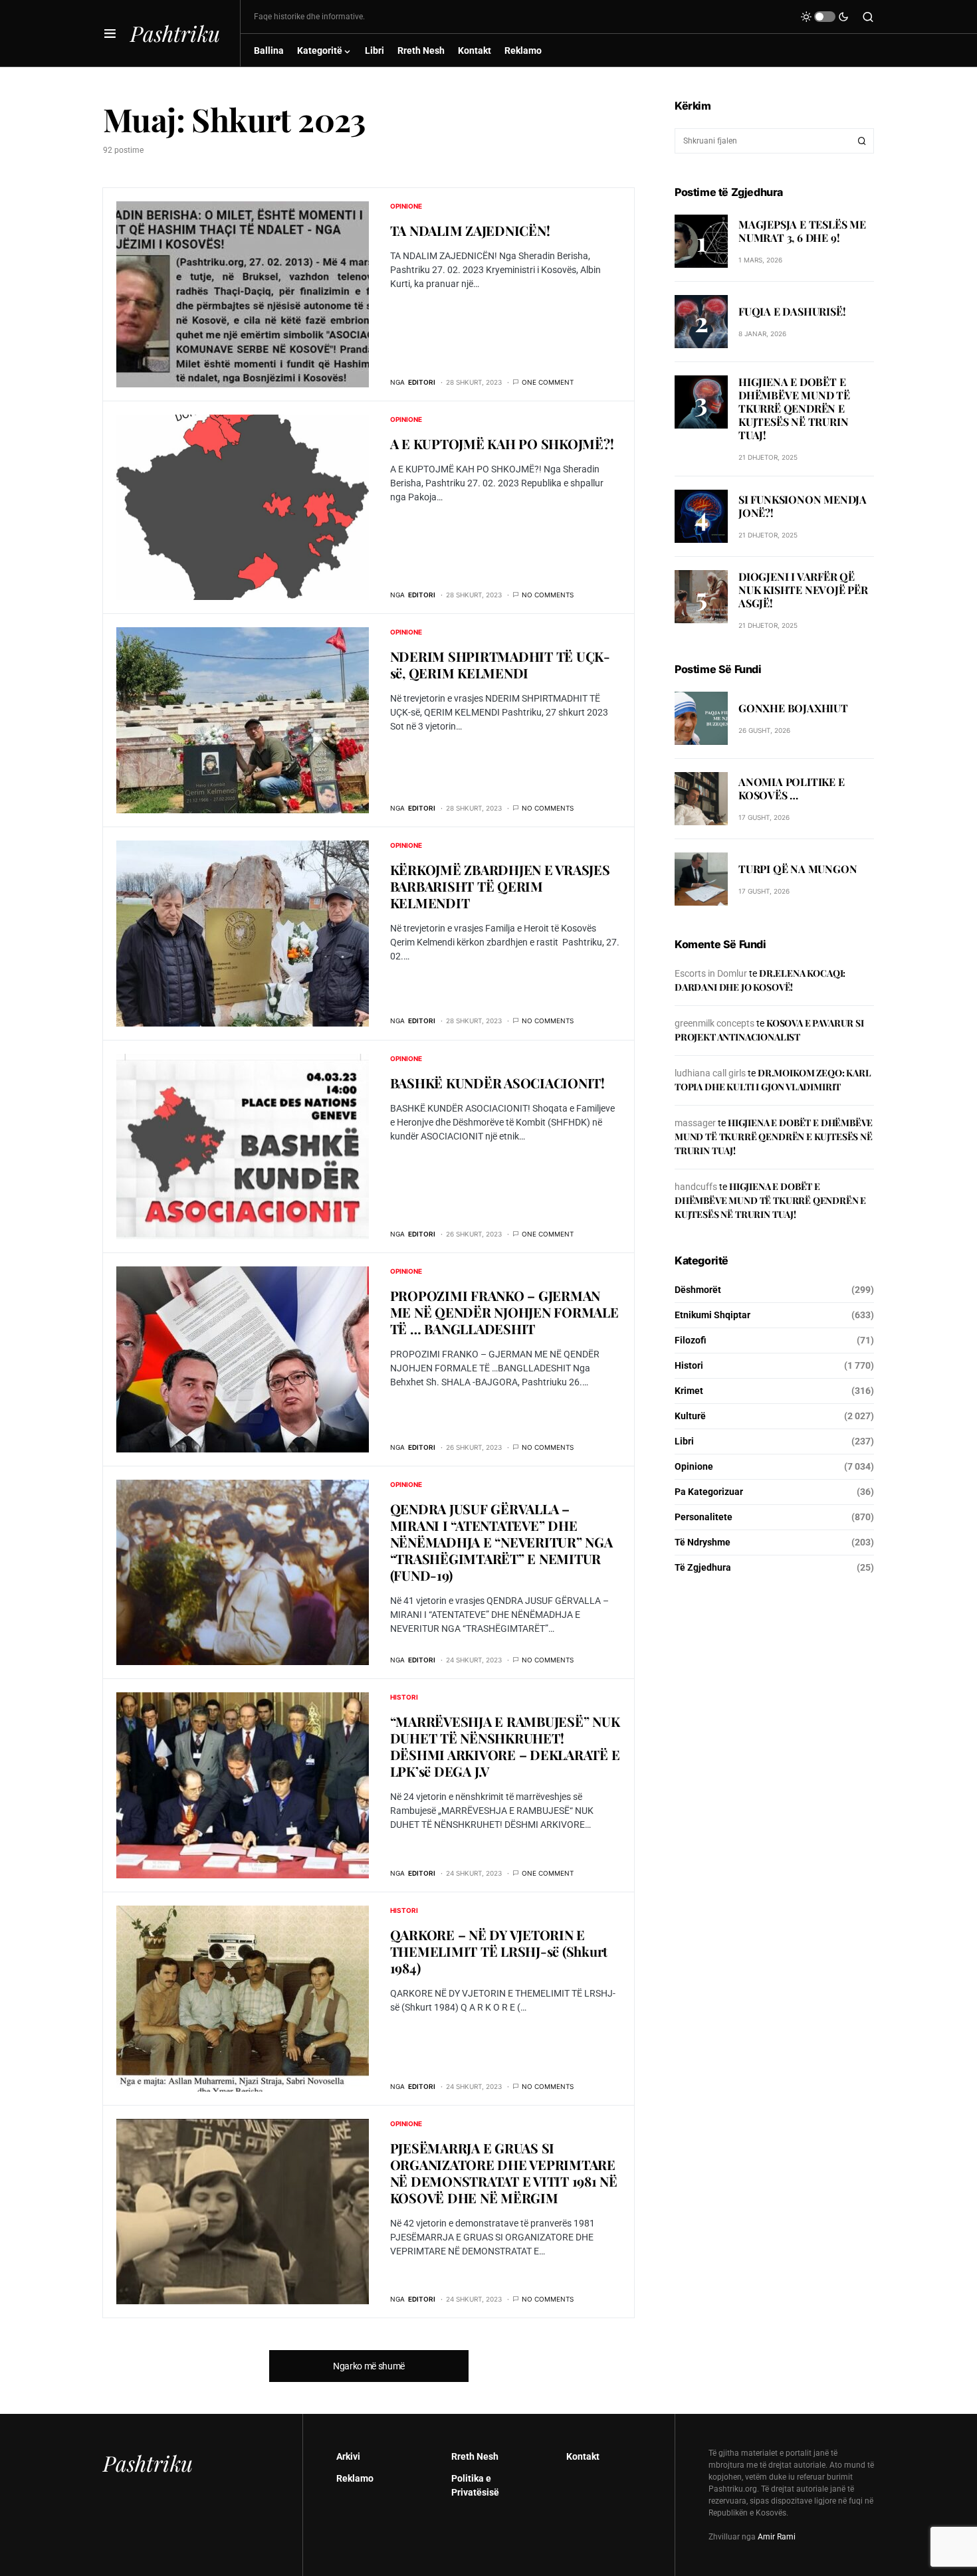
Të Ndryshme (703, 1542)
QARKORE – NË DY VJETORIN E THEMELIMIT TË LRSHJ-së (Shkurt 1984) (499, 1951)
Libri (684, 1441)
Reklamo (355, 2478)
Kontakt (583, 2456)
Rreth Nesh (475, 2456)
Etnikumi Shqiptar (712, 1315)
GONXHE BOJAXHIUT (793, 708)
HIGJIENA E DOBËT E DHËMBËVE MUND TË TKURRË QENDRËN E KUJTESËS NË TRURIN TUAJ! (794, 408)
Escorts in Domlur (711, 973)
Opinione (406, 206)
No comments (548, 595)
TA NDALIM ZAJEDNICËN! (470, 230)
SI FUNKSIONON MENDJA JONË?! (803, 506)
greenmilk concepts (714, 1023)
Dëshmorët (698, 1290)
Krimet (689, 1391)
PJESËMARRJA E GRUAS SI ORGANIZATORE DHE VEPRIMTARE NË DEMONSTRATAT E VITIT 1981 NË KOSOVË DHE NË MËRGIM (504, 2173)
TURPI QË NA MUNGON (798, 869)
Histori (404, 1697)
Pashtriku (175, 33)
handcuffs (696, 1187)
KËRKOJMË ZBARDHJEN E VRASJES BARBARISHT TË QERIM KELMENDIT (500, 886)
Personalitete (704, 1517)
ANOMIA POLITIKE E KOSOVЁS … (792, 788)
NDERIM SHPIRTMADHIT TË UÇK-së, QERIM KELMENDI (500, 664)
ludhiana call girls (710, 1073)
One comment (548, 382)
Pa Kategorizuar (709, 1492)
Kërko (862, 141)
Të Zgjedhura (703, 1567)
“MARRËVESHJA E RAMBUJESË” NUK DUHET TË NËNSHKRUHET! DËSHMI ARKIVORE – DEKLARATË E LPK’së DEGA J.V (505, 1746)
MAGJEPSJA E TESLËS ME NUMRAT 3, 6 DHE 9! (802, 230)
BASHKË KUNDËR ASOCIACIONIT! (497, 1083)
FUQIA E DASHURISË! (792, 311)
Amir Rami (777, 2537)
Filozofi (691, 1340)
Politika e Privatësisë (475, 2485)
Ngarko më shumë (369, 2366)
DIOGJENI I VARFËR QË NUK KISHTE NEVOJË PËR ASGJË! (803, 590)
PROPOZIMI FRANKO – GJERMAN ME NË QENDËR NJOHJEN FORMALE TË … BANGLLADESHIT (504, 1312)
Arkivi (348, 2456)
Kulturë (690, 1416)
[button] (110, 33)
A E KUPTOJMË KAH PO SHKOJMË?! (502, 444)
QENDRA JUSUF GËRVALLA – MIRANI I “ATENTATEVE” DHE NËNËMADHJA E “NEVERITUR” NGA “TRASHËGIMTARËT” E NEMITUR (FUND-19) (501, 1542)
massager (695, 1123)
